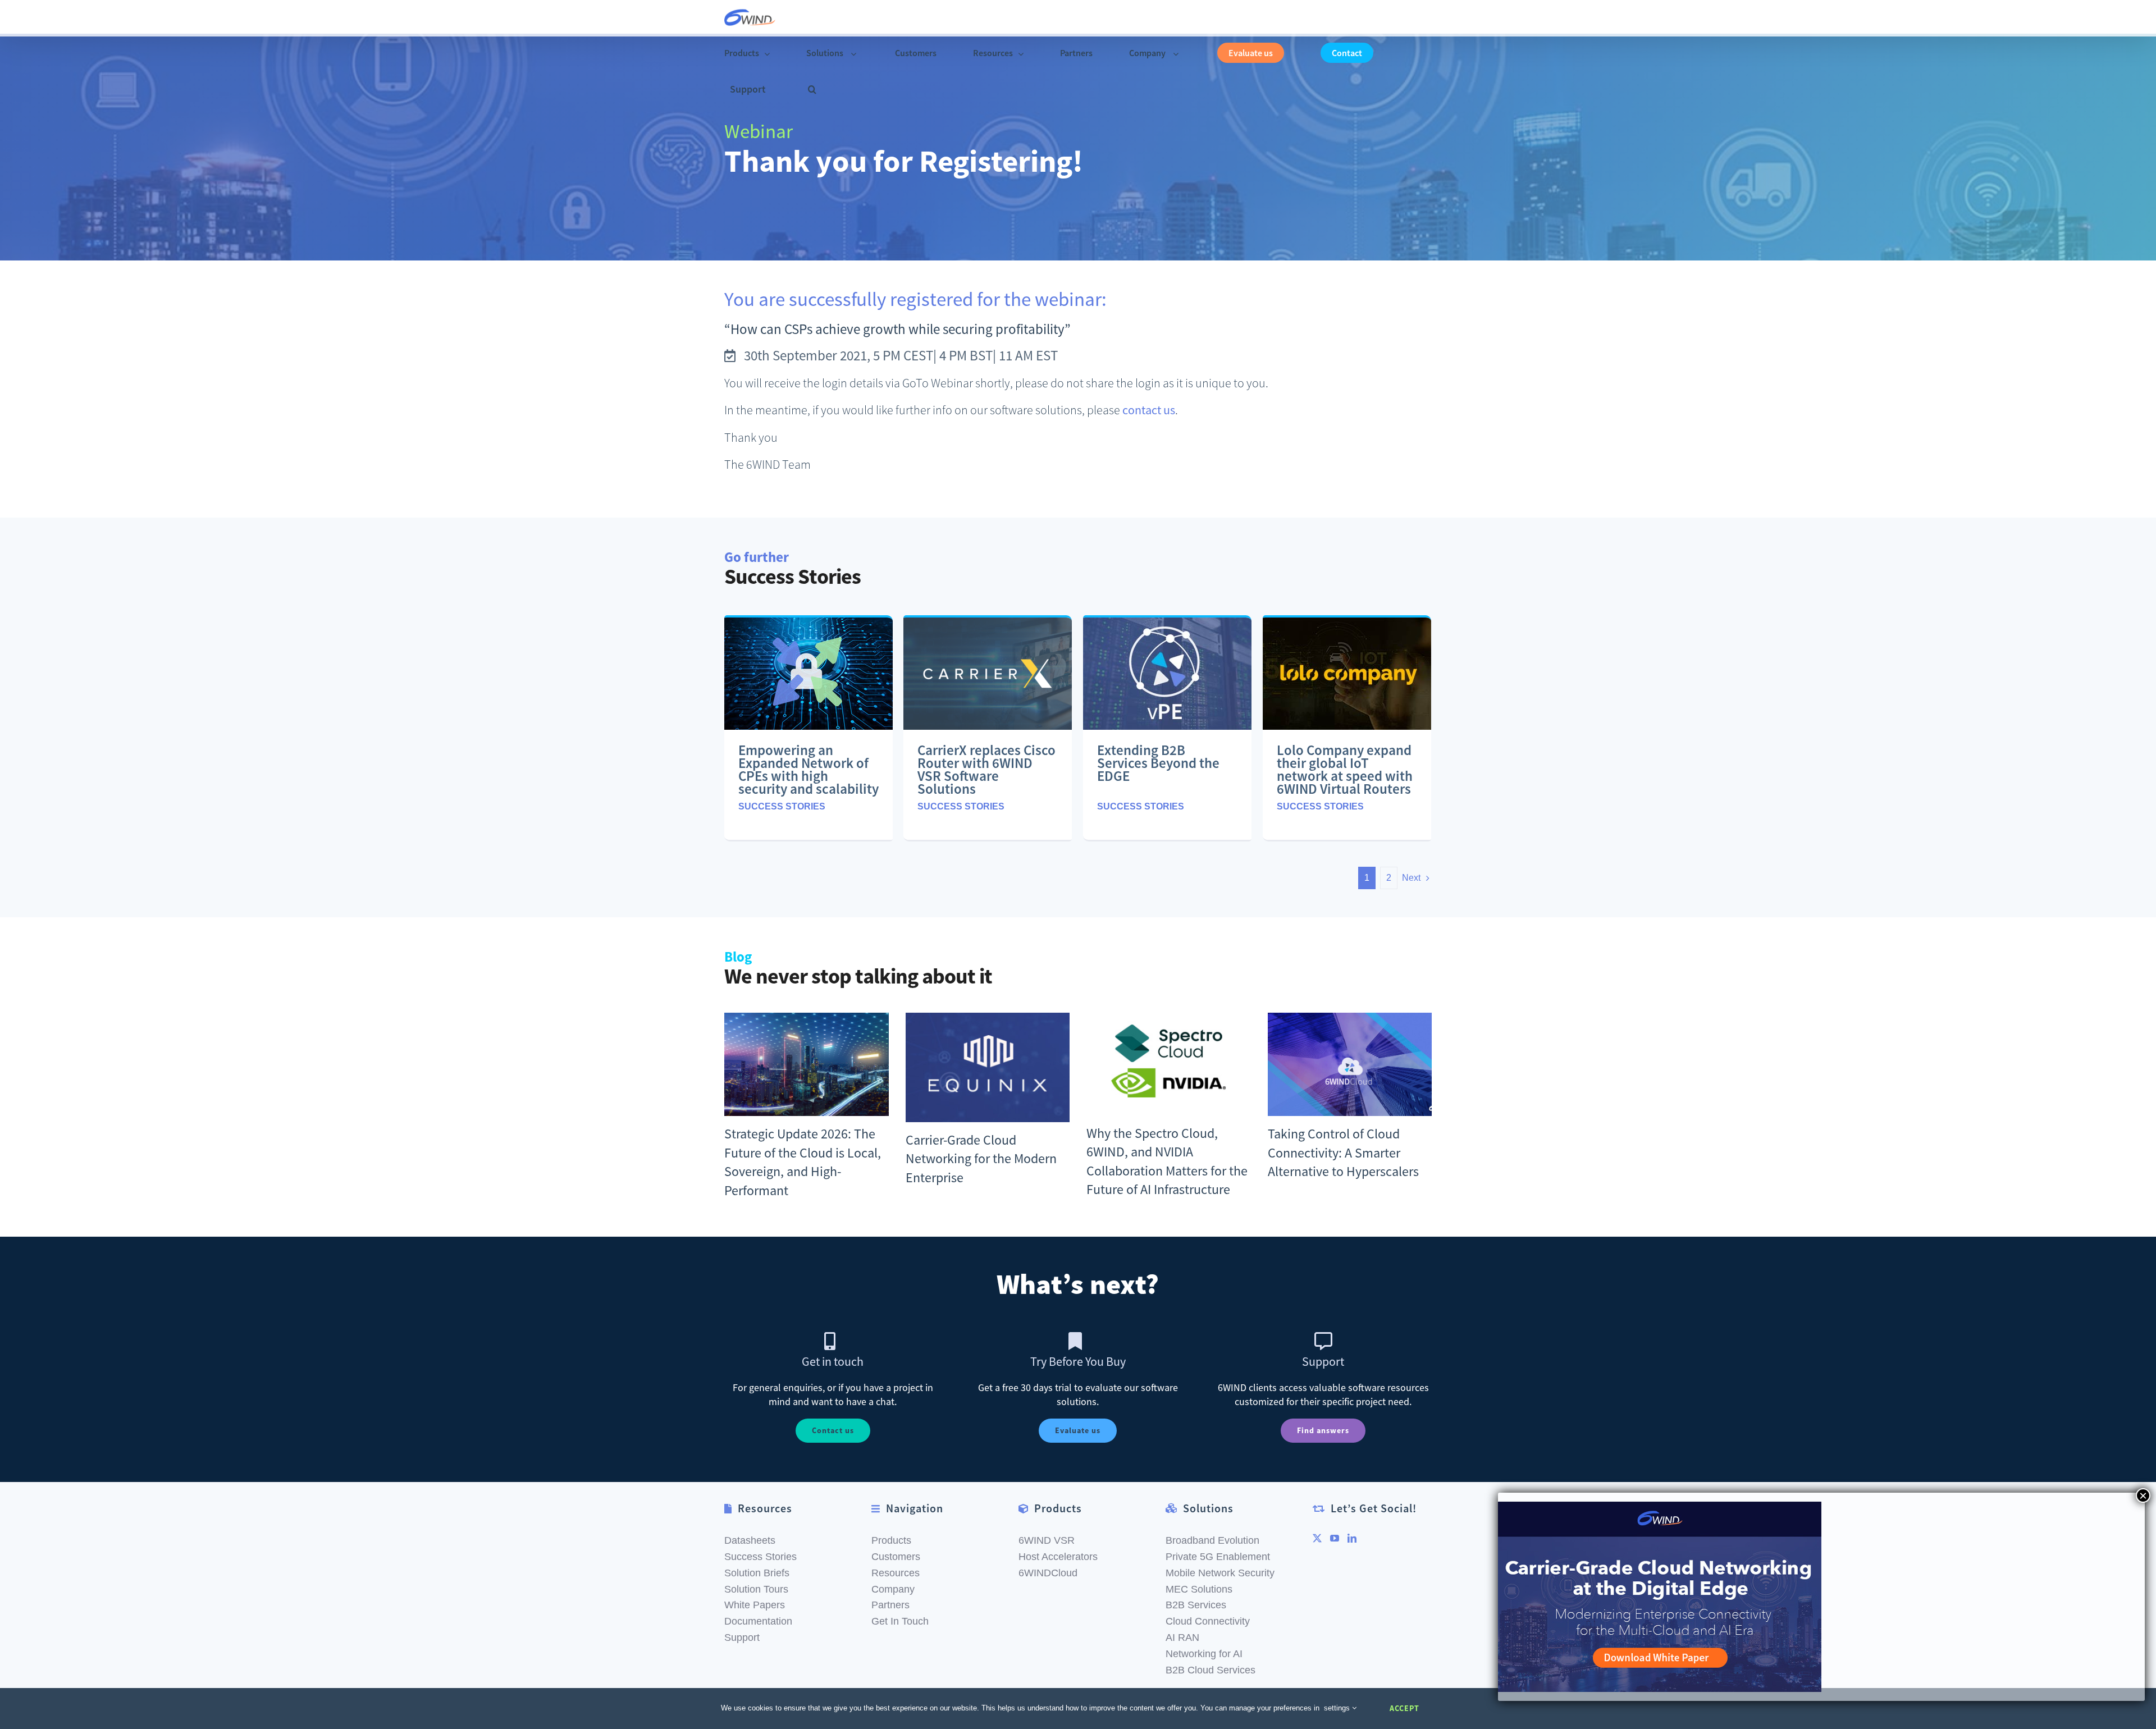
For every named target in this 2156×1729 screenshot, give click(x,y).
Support (742, 1637)
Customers (896, 1557)
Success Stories (782, 806)
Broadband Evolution (1212, 1540)
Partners (890, 1605)
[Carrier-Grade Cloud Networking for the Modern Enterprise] (988, 1067)
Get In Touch (900, 1621)
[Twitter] (1317, 1538)
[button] (812, 90)
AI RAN (1182, 1637)
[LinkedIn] (1352, 1538)
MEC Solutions (1199, 1589)
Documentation (758, 1621)
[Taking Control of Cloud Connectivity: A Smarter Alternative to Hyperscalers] (1350, 1064)
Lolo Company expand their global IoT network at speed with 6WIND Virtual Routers (1345, 769)
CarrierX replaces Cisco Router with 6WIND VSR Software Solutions (986, 769)
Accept (1404, 1708)
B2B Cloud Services (1211, 1670)
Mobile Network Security (1220, 1573)
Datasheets (750, 1540)
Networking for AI (1204, 1654)
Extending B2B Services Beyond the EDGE (1158, 763)
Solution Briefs (757, 1573)
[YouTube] (1335, 1538)
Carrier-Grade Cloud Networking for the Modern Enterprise (981, 1159)
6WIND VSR (1047, 1540)
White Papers (755, 1605)
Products (891, 1540)
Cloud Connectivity (1208, 1621)
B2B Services (1196, 1605)
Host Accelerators (1058, 1557)
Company (893, 1589)
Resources (896, 1573)
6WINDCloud (1048, 1573)
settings (1338, 1708)
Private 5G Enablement (1218, 1557)
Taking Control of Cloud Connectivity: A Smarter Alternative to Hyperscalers (1343, 1152)
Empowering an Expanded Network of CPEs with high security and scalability (808, 769)
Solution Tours (756, 1589)
